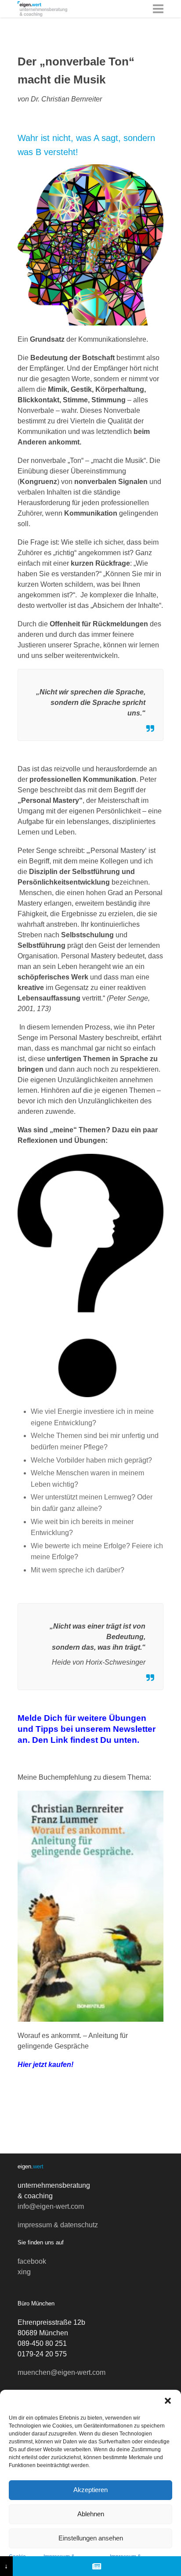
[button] (168, 2401)
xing (24, 2272)
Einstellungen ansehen (91, 2538)
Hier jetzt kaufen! (45, 2065)
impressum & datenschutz (58, 2225)
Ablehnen (91, 2514)
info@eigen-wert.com (51, 2206)
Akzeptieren (90, 2490)
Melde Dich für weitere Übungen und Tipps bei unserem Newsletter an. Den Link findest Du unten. (87, 1729)
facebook (32, 2261)
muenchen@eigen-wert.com (62, 2372)
